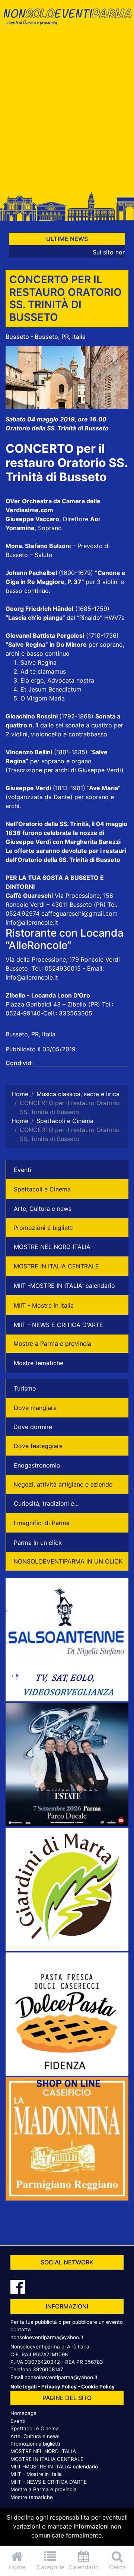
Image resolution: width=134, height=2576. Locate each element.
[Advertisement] (67, 113)
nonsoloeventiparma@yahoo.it (47, 2337)
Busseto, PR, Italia (31, 1034)
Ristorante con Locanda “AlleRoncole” (65, 939)
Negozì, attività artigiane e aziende (63, 1484)
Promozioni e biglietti (44, 1228)
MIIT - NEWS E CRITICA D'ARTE (58, 1325)
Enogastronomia (37, 1465)
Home (17, 2567)
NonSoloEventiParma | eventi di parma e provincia (67, 21)
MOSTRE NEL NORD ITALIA (52, 1247)
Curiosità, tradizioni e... (46, 1503)
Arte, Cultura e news (43, 1209)
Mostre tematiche (39, 1363)
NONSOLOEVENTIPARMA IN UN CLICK (68, 1561)
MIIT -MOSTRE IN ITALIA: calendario (64, 1286)
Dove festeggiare (38, 1446)
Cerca (117, 2567)
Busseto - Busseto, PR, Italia (46, 337)
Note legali (24, 2387)
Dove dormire (33, 1427)
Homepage (23, 2413)
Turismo (25, 1388)
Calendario (84, 2567)
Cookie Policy (98, 2387)
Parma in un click (38, 1543)
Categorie (50, 2567)
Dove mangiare (35, 1408)
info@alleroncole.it (32, 922)
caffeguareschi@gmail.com (79, 913)
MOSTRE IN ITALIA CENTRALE (56, 1266)
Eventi (23, 1170)
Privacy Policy (59, 2387)
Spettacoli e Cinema (42, 1189)
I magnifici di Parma (42, 1523)
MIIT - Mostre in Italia (44, 1305)
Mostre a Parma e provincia (52, 1343)
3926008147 (48, 2369)
